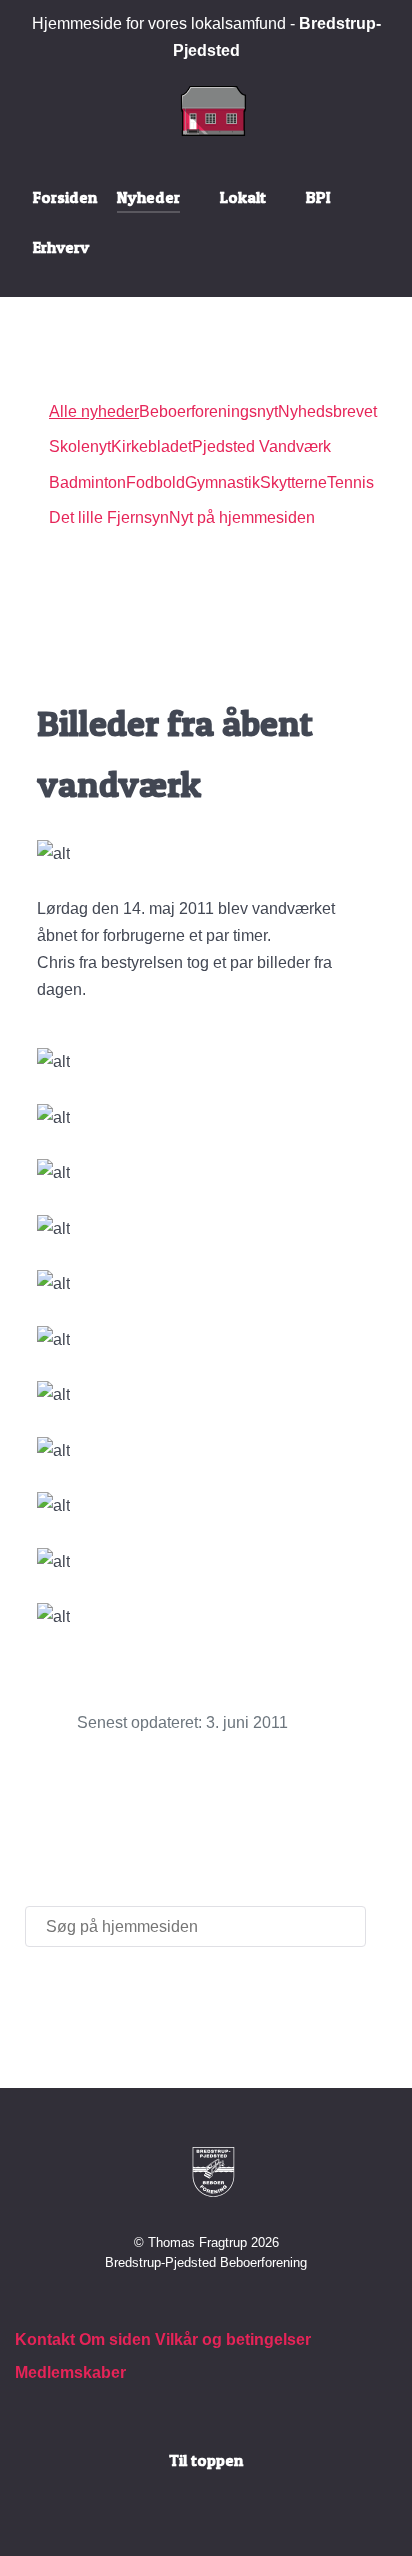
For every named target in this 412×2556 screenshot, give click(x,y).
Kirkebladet (151, 446)
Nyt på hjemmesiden (242, 517)
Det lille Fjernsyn (109, 517)
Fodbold (155, 482)
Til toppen (206, 2460)
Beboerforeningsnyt (208, 411)
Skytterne (293, 482)
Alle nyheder (94, 411)
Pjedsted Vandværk (261, 446)
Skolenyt (80, 446)
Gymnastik (222, 482)
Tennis (350, 482)
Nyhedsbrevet (327, 411)
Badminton (87, 482)
